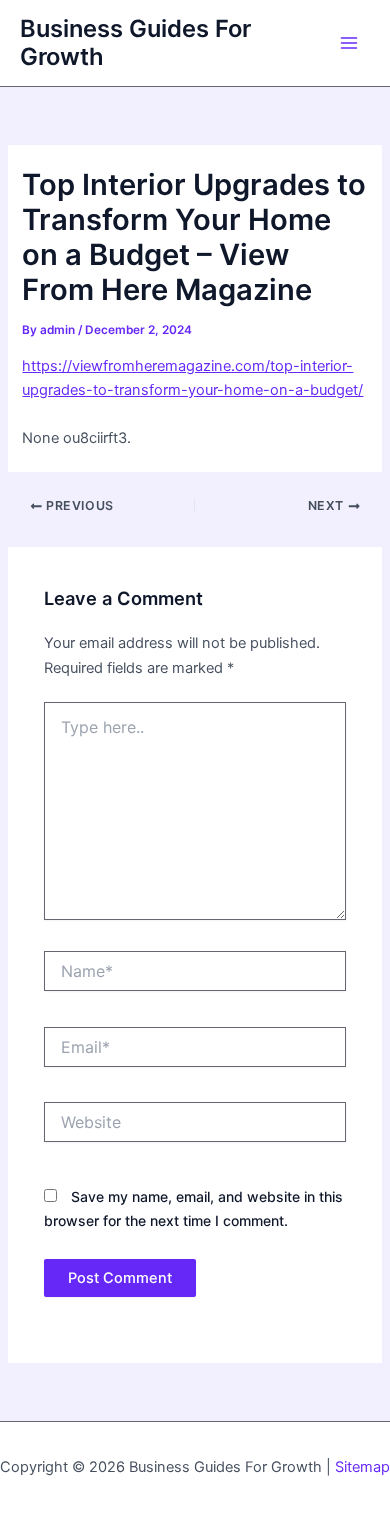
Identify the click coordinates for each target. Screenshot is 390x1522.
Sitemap (362, 1467)
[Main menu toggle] (349, 43)
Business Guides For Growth (135, 42)
